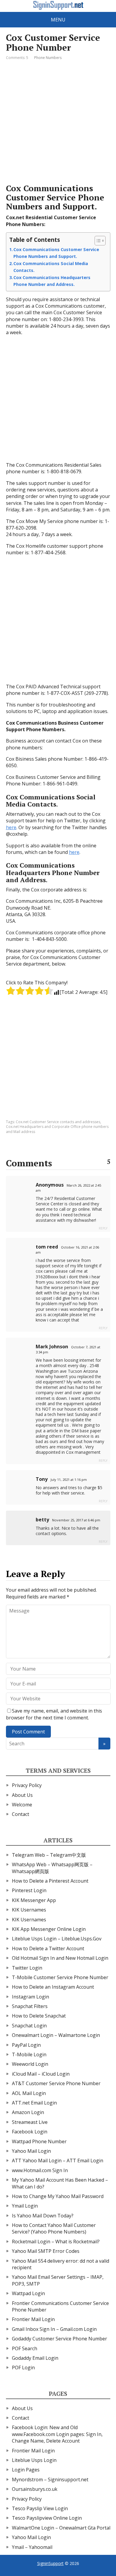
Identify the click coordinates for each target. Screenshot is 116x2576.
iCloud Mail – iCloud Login (41, 2074)
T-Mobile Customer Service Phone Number (60, 1977)
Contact (21, 1814)
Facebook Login (30, 2132)
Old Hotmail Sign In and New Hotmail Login (60, 1958)
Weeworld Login (30, 2064)
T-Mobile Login (29, 2054)
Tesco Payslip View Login (40, 2508)
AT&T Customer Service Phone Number (56, 2083)
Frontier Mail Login (33, 2319)
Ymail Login (25, 2206)
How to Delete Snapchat (39, 2016)
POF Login (23, 2368)
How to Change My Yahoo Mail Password (58, 2196)
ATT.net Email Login (34, 2103)
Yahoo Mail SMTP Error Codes (46, 2251)
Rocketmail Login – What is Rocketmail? (56, 2242)
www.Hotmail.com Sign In (40, 2170)
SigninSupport (50, 2563)
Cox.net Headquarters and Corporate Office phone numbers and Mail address (57, 1129)
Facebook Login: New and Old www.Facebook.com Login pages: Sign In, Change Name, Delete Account (57, 2434)
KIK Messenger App (34, 1900)
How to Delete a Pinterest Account (50, 1881)
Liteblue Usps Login (34, 2460)
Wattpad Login (28, 2293)
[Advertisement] (58, 122)
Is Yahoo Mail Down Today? (43, 2216)
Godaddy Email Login (35, 2358)
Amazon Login (28, 2112)
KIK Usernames (29, 1910)
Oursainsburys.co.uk (35, 2489)
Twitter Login (27, 1968)
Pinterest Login (29, 1890)
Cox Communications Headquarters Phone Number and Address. (52, 281)
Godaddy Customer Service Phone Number (59, 2339)
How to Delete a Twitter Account (48, 1948)
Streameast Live (30, 2122)
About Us (22, 1795)
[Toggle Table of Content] (97, 241)
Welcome (22, 1805)
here (11, 827)
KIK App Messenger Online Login (49, 1929)
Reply (103, 1228)
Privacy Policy (27, 1785)
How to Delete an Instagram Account (53, 1987)
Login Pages (26, 2470)
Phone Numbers (48, 58)
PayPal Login (26, 2045)
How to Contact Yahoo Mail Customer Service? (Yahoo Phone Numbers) (54, 2228)
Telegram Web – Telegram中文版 (49, 1855)
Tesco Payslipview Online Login (47, 2518)
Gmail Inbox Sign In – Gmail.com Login (54, 2329)
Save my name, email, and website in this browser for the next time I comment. (54, 1714)
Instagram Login (30, 1997)
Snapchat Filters (30, 2006)
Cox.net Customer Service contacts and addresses (58, 1122)
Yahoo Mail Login (31, 2151)
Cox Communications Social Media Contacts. (51, 267)
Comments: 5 (17, 58)
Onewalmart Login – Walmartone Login (56, 2035)
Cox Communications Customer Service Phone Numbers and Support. (56, 253)
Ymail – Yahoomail (32, 2547)
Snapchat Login (29, 2026)
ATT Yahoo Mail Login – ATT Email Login (58, 2161)
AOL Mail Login (29, 2093)
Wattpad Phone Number (39, 2141)
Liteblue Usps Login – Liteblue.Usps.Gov (57, 1939)
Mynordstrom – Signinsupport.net (50, 2480)
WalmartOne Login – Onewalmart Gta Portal (61, 2528)
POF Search (25, 2348)
